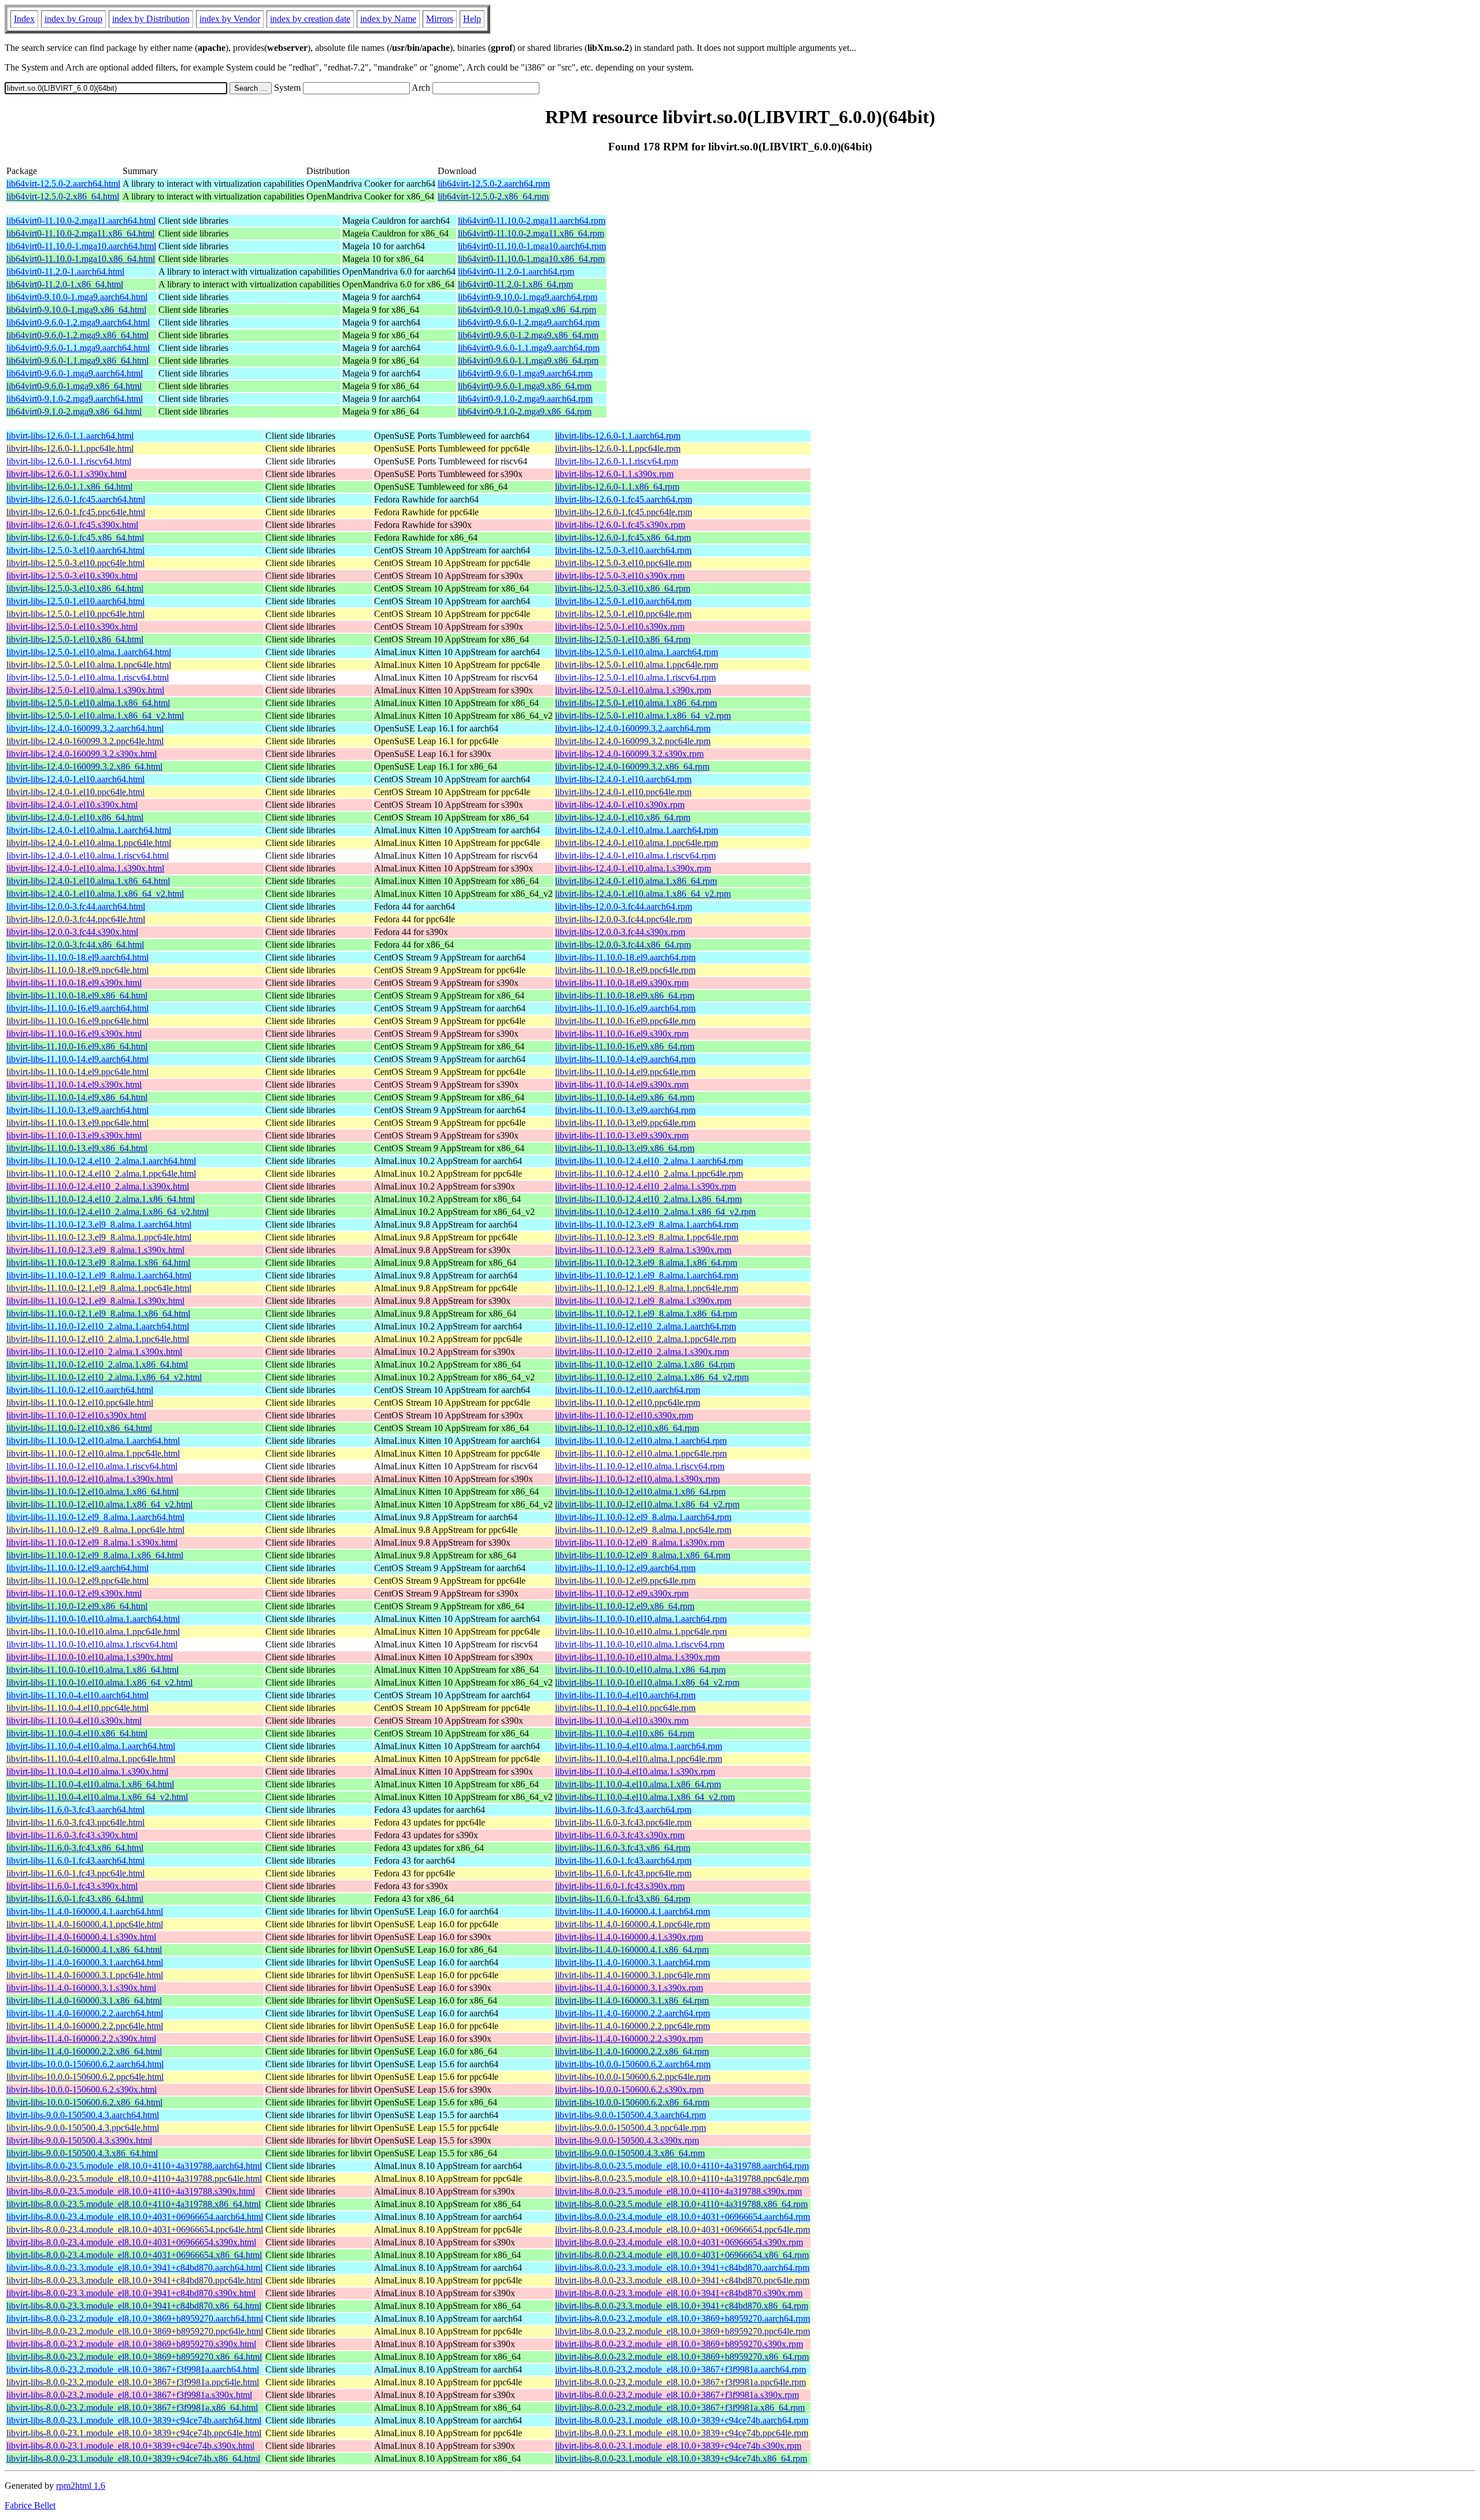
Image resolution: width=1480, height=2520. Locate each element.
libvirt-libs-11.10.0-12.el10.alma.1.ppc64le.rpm (641, 1453)
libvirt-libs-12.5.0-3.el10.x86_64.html (75, 588)
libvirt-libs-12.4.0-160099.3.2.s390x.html (82, 754)
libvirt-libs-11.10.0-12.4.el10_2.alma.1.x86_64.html (101, 1199)
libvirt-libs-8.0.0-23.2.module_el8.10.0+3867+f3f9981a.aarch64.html (133, 2369)
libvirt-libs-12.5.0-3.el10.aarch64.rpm (623, 550)
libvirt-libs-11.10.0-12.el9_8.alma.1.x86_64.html (95, 1555)
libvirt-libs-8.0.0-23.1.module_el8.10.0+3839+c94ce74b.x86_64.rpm (681, 2458)
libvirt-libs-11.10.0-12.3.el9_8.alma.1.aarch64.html (99, 1224)
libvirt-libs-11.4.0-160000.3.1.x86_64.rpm (632, 2000)
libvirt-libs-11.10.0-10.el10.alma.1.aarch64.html (93, 1619)
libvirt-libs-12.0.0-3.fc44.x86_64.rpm (623, 945)
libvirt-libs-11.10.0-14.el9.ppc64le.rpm (625, 1072)
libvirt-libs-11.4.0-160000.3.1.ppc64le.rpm (632, 1975)
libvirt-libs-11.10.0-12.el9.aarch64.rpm (625, 1568)
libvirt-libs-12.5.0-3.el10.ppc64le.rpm (623, 563)
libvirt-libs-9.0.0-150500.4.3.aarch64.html (83, 2115)
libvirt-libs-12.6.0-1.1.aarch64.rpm (618, 436)
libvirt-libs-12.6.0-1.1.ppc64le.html (70, 448)
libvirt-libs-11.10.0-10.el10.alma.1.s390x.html (90, 1657)
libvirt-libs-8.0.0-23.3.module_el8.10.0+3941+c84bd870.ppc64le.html (134, 2280)
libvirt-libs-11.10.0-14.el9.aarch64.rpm (625, 1059)
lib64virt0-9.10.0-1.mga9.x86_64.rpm (527, 310)
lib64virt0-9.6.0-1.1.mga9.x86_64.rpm (528, 361)
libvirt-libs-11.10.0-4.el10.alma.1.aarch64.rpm (639, 1746)
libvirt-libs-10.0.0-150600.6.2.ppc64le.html (85, 2077)
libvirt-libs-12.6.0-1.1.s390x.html (66, 474)
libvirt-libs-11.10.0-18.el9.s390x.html (74, 983)
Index (24, 19)
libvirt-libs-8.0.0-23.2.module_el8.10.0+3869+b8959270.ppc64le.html (135, 2331)
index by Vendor (230, 19)
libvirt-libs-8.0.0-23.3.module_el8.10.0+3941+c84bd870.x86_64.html (134, 2306)
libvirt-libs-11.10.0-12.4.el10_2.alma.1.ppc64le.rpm (649, 1174)
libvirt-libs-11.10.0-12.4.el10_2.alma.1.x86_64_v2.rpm (655, 1212)
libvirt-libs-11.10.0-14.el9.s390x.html (74, 1085)
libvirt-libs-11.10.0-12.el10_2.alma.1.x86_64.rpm (645, 1364)
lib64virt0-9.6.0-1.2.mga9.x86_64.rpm (528, 335)
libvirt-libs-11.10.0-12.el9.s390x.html (74, 1593)
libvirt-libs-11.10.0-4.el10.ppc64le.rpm (625, 1708)
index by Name (388, 19)
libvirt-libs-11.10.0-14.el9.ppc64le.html (77, 1072)
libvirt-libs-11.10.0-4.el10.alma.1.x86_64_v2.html (97, 1797)
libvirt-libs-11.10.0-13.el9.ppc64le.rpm (625, 1123)
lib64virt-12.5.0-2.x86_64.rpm (493, 196)
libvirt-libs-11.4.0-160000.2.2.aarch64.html (85, 2013)
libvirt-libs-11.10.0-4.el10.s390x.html (74, 1721)
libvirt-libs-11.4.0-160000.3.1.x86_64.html (84, 2000)
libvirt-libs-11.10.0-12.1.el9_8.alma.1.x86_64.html (98, 1313)
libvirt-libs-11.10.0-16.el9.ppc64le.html (77, 1021)
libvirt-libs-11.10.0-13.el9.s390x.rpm (622, 1135)
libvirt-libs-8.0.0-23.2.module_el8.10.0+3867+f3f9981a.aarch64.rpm (680, 2369)
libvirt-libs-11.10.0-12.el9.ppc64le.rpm (625, 1581)
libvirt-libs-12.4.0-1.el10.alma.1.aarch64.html (89, 830)
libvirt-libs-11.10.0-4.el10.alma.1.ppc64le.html (91, 1759)
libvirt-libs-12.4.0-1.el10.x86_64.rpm (623, 817)
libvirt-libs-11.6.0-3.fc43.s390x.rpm (620, 1835)
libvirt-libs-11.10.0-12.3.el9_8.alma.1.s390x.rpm (643, 1250)
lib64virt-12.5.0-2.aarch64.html (63, 184)
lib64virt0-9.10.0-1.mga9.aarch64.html (77, 297)
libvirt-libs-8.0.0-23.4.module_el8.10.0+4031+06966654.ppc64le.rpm (682, 2229)
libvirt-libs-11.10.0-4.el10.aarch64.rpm (625, 1695)
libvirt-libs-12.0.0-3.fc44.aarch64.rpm (624, 906)
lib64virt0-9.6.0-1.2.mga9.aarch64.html (78, 322)
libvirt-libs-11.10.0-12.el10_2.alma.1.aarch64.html (98, 1326)
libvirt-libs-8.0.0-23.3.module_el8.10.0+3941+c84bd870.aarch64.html (134, 2268)
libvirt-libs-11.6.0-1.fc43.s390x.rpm (620, 1886)
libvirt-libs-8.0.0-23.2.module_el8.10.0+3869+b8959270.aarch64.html (135, 2318)
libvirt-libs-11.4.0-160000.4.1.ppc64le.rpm (632, 1924)
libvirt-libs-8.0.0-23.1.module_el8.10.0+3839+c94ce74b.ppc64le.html (134, 2433)
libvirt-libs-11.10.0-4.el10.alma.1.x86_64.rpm (638, 1784)
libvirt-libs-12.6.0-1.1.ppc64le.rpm (618, 448)
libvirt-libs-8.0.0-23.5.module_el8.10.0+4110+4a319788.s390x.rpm (678, 2191)
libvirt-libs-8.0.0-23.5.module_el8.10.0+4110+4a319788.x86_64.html (134, 2204)
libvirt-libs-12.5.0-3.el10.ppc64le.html (75, 563)
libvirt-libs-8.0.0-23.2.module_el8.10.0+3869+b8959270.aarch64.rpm (682, 2318)
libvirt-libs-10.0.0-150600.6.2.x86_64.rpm (632, 2102)
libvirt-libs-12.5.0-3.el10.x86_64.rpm (623, 588)
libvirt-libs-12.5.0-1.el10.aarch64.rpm (623, 601)
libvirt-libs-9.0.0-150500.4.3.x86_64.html (82, 2153)
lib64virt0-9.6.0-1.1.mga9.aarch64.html (78, 348)
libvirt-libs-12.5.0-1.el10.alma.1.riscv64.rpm (635, 677)
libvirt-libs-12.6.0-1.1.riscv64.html (69, 461)
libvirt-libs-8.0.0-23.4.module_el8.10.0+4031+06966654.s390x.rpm (679, 2242)
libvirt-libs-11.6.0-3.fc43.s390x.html (72, 1835)
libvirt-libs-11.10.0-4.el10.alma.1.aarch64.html (91, 1746)
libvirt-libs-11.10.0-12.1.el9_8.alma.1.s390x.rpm (643, 1301)
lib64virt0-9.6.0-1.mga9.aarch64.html (75, 373)
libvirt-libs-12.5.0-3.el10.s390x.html (72, 576)
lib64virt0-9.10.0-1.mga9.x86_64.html (76, 310)
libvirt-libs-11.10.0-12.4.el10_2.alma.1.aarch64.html (101, 1161)
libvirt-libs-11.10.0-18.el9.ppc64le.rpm (625, 970)
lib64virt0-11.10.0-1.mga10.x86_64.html (81, 259)
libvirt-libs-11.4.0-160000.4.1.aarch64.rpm (632, 1911)
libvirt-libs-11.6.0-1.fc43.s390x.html (72, 1886)
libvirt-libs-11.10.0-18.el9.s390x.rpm (622, 983)
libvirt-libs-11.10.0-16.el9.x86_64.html (77, 1046)
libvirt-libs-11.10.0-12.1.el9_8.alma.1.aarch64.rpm (647, 1275)
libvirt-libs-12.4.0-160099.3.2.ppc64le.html (85, 741)
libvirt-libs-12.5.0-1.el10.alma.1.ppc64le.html (89, 665)
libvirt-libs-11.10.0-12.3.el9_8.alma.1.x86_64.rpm (646, 1263)
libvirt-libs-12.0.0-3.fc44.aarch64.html (76, 906)
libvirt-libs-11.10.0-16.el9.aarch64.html (77, 1008)
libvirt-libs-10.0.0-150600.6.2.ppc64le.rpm (633, 2077)
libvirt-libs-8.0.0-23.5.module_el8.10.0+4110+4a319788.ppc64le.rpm (682, 2179)
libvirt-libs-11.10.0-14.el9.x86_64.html (77, 1097)
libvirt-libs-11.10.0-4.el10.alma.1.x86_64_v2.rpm (645, 1797)
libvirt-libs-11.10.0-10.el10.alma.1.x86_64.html (92, 1670)
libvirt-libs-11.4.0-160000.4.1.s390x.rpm (629, 1937)
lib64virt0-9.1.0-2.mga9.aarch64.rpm (525, 399)
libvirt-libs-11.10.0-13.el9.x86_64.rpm (625, 1148)
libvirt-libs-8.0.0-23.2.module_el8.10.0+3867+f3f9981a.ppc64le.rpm (680, 2382)
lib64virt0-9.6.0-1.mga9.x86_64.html (74, 386)
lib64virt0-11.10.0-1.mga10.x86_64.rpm (531, 259)
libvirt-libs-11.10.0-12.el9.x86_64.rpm (625, 1606)
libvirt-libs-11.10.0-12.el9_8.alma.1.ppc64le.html (95, 1530)
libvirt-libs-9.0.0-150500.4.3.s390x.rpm (627, 2140)
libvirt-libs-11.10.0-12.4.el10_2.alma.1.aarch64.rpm (649, 1161)
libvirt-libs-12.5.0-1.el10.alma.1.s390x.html (85, 690)
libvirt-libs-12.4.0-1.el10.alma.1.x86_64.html (88, 881)
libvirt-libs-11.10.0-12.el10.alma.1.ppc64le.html (93, 1453)
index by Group (73, 19)
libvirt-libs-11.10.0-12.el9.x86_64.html (77, 1606)
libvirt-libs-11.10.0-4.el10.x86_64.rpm (625, 1733)
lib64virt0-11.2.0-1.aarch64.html (65, 271)
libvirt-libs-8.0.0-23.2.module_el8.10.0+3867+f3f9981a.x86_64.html (132, 2408)
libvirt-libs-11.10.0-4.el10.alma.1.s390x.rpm (635, 1771)
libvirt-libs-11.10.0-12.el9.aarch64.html (77, 1568)
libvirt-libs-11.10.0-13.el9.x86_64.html (77, 1148)
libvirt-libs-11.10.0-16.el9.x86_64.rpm (625, 1046)
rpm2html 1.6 (81, 2486)
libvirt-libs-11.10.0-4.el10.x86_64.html (77, 1733)
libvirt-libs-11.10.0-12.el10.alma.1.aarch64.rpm (641, 1441)
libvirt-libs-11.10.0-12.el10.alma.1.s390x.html (90, 1479)
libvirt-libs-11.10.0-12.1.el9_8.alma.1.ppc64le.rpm (647, 1288)
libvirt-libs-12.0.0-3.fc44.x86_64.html (75, 945)
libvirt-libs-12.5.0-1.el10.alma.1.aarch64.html (89, 652)
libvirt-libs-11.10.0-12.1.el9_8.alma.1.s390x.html (95, 1301)
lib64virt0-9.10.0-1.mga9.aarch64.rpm (528, 297)
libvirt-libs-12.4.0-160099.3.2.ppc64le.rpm (633, 741)
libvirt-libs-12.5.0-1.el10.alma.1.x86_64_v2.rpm (643, 716)
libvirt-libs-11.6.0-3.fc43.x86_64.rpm (623, 1848)
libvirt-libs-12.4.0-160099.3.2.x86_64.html (84, 766)
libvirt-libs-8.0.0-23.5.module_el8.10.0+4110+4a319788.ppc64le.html (134, 2179)
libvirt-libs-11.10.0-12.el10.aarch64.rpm (628, 1390)
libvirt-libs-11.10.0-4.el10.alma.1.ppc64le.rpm (639, 1759)
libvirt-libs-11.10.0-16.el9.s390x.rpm (622, 1034)
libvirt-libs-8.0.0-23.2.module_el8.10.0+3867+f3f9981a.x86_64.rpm (680, 2408)
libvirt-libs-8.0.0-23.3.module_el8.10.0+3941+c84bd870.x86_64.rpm (682, 2306)
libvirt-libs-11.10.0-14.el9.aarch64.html (77, 1059)
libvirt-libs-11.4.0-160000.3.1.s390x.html (81, 1988)
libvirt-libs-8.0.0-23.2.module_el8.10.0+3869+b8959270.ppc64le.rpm (682, 2331)
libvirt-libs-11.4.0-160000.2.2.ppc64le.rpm (632, 2026)
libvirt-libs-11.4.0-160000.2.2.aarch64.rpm (632, 2013)
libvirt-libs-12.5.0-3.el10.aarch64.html (75, 550)
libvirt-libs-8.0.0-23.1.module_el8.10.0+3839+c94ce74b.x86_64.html (133, 2458)
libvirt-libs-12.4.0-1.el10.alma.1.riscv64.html (88, 856)
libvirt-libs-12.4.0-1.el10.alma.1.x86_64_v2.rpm (643, 894)
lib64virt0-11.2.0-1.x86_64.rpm (515, 284)
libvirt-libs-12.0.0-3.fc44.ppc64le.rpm (624, 919)
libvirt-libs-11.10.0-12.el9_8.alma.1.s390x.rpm (640, 1542)
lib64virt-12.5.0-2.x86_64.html (63, 196)
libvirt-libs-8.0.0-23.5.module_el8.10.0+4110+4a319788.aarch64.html (134, 2166)
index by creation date (310, 19)
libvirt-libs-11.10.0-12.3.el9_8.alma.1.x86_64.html (98, 1263)
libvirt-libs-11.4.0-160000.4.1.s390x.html (81, 1937)
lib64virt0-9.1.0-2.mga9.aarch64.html (75, 399)
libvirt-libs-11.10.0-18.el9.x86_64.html (77, 995)
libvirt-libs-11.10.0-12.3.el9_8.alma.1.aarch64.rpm (647, 1224)
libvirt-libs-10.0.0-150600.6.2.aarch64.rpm (633, 2064)
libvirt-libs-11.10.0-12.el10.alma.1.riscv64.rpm (640, 1466)
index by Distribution (151, 19)
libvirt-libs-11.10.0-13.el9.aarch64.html (77, 1110)
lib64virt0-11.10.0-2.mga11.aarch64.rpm (532, 221)
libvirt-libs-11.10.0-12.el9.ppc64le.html (77, 1581)
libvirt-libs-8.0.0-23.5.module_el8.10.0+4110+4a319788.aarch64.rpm (682, 2166)
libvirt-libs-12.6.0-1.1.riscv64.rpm (617, 461)
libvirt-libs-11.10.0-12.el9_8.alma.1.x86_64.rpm (643, 1555)
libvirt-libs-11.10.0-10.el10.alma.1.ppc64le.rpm (641, 1632)
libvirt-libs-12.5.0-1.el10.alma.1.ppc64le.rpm (637, 665)
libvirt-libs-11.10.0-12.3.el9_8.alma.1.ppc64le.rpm (647, 1237)
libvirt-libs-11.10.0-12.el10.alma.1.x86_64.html (92, 1492)
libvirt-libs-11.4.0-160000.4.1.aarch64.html (85, 1911)
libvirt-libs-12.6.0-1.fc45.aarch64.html (76, 499)
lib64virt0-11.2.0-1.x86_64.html (65, 284)
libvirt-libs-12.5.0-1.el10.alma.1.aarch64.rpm (637, 652)
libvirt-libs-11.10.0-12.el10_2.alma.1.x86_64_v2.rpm (652, 1377)
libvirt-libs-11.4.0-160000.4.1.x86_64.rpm (632, 1950)
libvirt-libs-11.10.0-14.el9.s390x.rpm (622, 1085)
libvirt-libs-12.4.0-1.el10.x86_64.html (75, 817)
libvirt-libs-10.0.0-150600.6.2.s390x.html (82, 2089)
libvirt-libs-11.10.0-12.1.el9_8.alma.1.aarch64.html (99, 1275)
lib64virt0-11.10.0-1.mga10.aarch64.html (81, 246)
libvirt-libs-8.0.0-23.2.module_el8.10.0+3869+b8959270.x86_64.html (134, 2357)
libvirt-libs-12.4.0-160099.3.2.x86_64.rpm (632, 766)
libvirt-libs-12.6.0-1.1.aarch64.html (70, 436)
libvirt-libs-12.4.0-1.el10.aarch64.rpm (623, 779)
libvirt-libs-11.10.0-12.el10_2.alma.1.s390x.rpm (642, 1352)
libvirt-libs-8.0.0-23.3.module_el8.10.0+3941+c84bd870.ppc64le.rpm (682, 2280)
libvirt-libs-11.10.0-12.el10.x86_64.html (79, 1428)
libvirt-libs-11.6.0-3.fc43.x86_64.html (75, 1848)
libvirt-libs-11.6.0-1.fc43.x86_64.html (75, 1899)
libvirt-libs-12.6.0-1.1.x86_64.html (69, 487)
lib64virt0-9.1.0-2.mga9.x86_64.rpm (525, 411)
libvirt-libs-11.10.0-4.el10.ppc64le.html (77, 1708)
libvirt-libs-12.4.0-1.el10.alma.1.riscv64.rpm (635, 856)
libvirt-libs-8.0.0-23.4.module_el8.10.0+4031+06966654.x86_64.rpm (682, 2255)
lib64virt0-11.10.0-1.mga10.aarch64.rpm (532, 246)
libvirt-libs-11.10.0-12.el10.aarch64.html (80, 1390)
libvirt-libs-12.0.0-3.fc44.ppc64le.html (76, 919)
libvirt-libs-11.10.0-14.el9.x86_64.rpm (625, 1097)
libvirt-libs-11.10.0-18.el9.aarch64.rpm (625, 957)
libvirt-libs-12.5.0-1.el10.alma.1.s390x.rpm (633, 690)
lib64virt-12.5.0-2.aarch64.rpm (494, 184)
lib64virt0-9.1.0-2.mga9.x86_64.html (74, 411)
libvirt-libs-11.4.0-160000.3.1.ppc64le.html (85, 1975)
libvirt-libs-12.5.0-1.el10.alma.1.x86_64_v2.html (95, 716)
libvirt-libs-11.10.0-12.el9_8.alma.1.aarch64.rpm (643, 1517)
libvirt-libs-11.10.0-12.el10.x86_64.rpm (627, 1428)
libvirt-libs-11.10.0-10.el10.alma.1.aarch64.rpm (641, 1619)
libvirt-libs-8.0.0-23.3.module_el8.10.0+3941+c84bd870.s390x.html (131, 2293)
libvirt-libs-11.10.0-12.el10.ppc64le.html (80, 1403)
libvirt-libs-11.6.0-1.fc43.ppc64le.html (75, 1873)
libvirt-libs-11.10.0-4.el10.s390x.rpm (622, 1721)
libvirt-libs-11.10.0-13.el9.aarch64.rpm (625, 1110)
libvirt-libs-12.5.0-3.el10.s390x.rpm (620, 576)
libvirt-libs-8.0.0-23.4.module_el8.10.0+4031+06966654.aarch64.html (135, 2217)
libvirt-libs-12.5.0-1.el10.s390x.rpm (620, 627)
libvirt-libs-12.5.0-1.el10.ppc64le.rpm (623, 614)
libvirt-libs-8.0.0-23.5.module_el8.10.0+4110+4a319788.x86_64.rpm (681, 2204)
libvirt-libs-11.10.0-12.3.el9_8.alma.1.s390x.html (95, 1250)
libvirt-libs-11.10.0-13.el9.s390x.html (74, 1135)
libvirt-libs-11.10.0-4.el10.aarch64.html (77, 1695)
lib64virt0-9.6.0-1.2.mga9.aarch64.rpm (529, 322)
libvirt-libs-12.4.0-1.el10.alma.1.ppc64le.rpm (637, 843)
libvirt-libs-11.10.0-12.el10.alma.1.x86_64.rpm (640, 1492)
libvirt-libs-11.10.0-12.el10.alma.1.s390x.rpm (637, 1479)
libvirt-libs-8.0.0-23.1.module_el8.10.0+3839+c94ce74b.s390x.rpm (678, 2446)
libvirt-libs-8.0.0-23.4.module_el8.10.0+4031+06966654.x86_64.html (134, 2255)
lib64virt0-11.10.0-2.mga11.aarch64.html (81, 221)
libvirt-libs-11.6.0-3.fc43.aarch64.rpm (623, 1810)
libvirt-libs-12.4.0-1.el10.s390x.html (72, 805)
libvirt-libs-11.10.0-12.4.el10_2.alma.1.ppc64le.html (101, 1174)
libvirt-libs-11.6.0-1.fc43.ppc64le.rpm (623, 1873)
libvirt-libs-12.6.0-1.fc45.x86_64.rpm (623, 537)
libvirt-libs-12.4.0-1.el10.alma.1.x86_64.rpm (636, 881)
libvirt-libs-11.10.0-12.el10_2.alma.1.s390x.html (94, 1352)
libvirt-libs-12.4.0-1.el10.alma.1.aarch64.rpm (637, 830)
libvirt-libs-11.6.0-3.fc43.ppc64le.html (75, 1822)
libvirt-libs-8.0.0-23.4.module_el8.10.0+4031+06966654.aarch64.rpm (682, 2217)
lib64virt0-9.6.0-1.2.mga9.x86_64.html (77, 335)
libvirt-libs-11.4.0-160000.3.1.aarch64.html (85, 1962)
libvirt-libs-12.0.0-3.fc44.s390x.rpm (620, 932)
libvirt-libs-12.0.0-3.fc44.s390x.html (72, 932)
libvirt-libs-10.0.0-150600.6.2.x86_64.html (84, 2102)
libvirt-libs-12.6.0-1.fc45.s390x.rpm (620, 525)
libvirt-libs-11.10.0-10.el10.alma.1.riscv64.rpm (640, 1644)
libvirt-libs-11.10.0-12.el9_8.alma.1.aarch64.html (95, 1517)
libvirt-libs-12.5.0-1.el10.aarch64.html (75, 601)
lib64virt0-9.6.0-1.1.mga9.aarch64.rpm (529, 348)
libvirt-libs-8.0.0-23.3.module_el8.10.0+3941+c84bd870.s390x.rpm (679, 2293)
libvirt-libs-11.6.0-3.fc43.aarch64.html (75, 1810)
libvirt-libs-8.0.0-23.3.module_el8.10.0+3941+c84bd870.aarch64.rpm (682, 2268)
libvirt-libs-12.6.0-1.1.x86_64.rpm (617, 487)
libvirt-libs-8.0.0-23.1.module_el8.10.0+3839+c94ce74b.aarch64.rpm (682, 2420)
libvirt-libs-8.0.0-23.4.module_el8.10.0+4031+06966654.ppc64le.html (135, 2229)
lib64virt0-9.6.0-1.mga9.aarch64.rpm (525, 373)
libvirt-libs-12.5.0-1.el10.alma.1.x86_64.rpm (636, 703)
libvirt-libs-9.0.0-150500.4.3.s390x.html (79, 2140)
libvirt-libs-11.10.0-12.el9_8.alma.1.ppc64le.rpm (643, 1530)
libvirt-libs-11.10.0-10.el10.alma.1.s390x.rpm (637, 1657)
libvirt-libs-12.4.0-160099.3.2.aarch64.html (85, 728)
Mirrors (440, 19)
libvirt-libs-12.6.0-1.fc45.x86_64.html (75, 537)
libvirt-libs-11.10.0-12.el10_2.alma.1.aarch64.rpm (645, 1326)
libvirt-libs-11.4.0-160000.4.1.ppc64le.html (85, 1924)
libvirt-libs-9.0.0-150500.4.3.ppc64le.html (83, 2128)
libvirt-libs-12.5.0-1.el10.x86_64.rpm (623, 639)
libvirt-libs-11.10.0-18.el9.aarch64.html (77, 957)
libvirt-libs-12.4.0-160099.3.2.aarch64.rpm (633, 728)
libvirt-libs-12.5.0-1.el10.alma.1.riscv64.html (88, 677)
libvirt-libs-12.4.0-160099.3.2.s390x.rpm (629, 754)
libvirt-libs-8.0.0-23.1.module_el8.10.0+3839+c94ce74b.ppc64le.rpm (682, 2433)
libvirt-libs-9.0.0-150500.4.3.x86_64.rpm (630, 2153)
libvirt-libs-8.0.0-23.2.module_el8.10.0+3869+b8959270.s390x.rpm (679, 2344)
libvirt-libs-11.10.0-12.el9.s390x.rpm (622, 1593)
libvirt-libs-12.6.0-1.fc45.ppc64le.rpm (624, 512)
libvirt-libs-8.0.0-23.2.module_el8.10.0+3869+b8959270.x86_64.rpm (682, 2357)
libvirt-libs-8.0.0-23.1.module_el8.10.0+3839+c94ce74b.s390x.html (130, 2446)
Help (472, 19)
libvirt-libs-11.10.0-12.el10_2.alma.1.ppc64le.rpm (645, 1339)
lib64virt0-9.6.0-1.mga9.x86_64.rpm (525, 386)
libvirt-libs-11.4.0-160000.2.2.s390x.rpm (629, 2039)
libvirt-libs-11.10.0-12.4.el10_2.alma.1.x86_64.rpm (648, 1199)
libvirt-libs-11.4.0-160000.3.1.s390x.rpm (629, 1988)
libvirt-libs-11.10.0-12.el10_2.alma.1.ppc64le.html (98, 1339)
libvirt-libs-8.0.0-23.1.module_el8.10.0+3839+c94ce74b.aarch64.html (134, 2420)
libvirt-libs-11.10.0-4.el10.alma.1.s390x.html (87, 1771)
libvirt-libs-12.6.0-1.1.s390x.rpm (614, 474)
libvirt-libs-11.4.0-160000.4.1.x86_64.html (84, 1950)
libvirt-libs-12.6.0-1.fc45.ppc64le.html (76, 512)
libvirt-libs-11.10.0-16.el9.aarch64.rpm (625, 1008)
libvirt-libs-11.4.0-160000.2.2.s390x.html (81, 2039)
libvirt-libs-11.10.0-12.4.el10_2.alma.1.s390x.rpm (645, 1186)
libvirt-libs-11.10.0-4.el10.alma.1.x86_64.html (90, 1784)
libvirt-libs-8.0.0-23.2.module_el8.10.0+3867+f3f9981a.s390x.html (129, 2395)
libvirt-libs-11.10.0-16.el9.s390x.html (74, 1034)
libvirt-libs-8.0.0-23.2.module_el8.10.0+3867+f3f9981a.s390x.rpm (677, 2395)
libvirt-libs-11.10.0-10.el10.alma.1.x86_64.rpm (640, 1670)
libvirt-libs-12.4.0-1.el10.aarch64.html (75, 779)
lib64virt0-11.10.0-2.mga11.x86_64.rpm (531, 233)
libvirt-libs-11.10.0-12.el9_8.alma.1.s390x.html (92, 1542)
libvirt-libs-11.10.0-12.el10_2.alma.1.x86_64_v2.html (104, 1377)
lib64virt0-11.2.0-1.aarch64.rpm (516, 271)
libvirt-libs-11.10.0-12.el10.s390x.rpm (624, 1415)
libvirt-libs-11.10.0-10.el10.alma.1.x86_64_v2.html (99, 1682)
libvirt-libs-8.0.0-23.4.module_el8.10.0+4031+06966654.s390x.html (131, 2242)
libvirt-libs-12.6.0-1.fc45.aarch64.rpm (624, 499)
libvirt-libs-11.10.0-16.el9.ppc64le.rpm (625, 1021)
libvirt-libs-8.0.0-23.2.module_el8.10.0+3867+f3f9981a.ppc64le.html (133, 2382)
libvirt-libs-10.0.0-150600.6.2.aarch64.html (85, 2064)
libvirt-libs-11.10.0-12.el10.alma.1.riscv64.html (92, 1466)
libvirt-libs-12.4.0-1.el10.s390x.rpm (620, 805)
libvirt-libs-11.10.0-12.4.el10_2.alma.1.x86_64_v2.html (108, 1212)
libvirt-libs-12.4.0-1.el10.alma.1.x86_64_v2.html (95, 894)
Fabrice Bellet (30, 2505)
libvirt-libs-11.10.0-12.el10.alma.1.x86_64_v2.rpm (647, 1504)
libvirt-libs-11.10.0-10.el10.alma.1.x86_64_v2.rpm (647, 1682)
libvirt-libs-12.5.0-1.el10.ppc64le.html (75, 614)
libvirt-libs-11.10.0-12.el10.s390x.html (76, 1415)
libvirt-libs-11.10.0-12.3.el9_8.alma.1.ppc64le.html (99, 1237)
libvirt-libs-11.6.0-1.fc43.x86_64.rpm (623, 1899)
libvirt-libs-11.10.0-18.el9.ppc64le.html (77, 970)
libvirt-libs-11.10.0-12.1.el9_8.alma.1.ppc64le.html (99, 1288)
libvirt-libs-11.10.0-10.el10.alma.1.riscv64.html (92, 1644)
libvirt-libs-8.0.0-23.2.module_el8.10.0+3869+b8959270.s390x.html (131, 2344)
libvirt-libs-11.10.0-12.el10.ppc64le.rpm (628, 1403)
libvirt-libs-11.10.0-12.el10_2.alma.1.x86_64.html (97, 1364)
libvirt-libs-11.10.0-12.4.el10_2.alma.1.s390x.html (98, 1186)
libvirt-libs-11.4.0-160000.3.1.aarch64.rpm (632, 1962)
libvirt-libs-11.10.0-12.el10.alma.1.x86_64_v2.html (99, 1504)
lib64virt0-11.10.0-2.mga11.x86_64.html (80, 233)
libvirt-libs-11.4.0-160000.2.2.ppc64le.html (85, 2026)
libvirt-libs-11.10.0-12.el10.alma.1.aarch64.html (93, 1441)
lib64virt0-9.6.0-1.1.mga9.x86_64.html (77, 361)
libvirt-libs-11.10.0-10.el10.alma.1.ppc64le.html (93, 1632)
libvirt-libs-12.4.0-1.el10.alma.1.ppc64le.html (89, 843)
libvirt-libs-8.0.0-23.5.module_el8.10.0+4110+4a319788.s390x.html (131, 2191)
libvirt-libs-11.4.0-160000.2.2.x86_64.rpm (632, 2051)
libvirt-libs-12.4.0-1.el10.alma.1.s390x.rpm (633, 868)
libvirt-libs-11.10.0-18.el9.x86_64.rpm (625, 995)
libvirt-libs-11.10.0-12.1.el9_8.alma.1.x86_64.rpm (646, 1313)
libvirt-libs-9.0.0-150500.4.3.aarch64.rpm (630, 2115)
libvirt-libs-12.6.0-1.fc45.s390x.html (72, 525)
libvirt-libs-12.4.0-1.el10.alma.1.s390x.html (85, 868)
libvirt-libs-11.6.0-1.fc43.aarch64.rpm (623, 1861)
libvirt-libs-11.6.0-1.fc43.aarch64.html (75, 1861)
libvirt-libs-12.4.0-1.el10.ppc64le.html (75, 792)
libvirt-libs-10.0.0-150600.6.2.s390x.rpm (629, 2089)
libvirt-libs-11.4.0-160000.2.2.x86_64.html (84, 2051)
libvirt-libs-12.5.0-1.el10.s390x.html (72, 627)
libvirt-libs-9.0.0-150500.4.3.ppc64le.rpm (630, 2128)
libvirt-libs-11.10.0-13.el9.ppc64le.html (77, 1123)
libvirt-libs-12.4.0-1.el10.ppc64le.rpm (623, 792)
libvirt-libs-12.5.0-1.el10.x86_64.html (75, 639)
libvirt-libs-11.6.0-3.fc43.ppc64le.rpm (623, 1822)
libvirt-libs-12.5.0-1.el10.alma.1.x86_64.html (88, 703)
